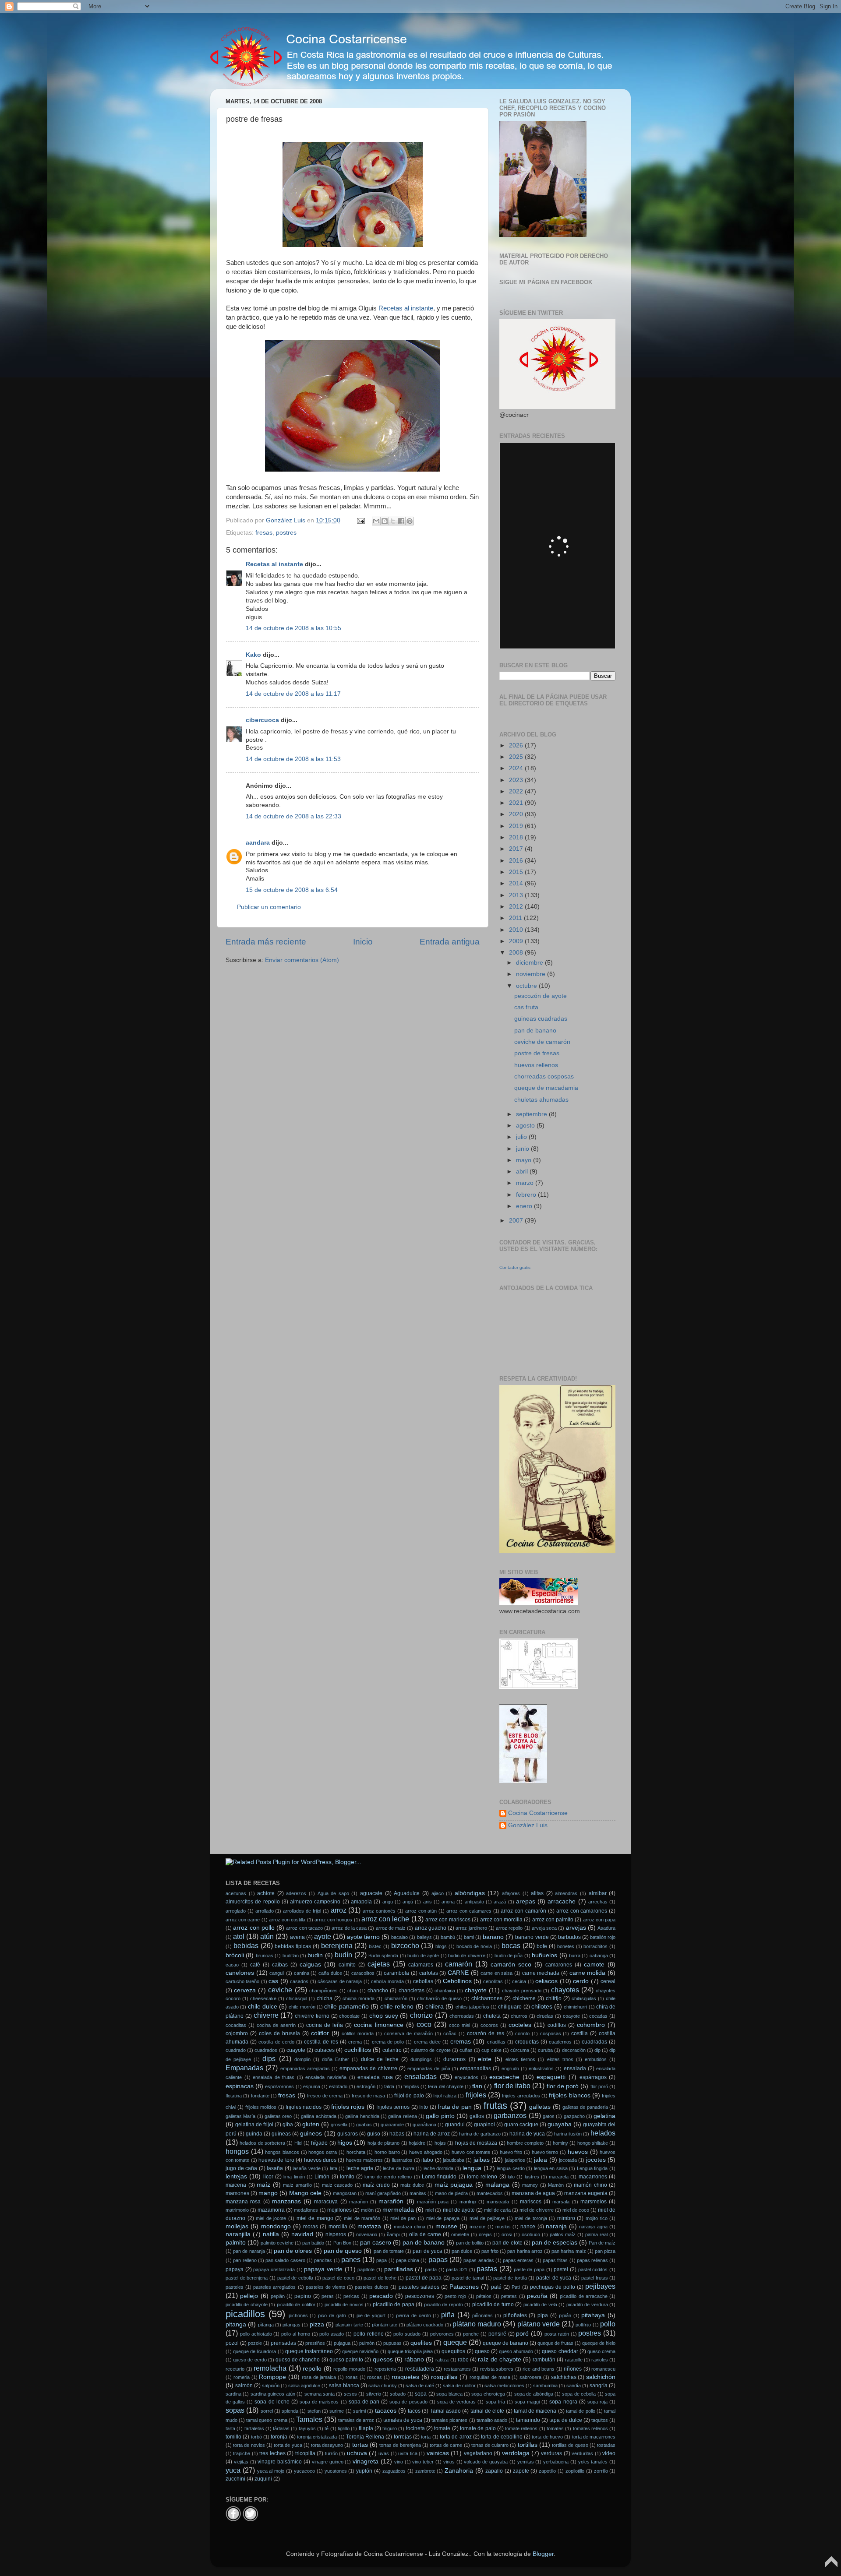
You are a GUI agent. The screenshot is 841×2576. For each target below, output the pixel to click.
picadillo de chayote (247, 2305)
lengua (472, 2168)
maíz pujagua (454, 2185)
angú (408, 1902)
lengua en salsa (551, 2168)
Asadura (606, 1928)
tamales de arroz (356, 2420)
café (255, 1965)
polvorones (442, 2334)
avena (297, 1937)
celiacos (546, 1981)
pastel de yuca (554, 2278)
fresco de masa (369, 2096)
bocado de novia (474, 1946)
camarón (459, 1964)
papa (382, 2260)
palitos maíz (563, 2234)
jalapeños (515, 2160)
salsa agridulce (304, 2386)
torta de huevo (547, 2437)
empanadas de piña (429, 2069)
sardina (233, 2394)
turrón (331, 2453)
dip (597, 2050)
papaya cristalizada (274, 2269)
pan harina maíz (569, 2251)
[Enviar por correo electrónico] (376, 521)
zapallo (494, 2471)
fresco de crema (325, 2096)
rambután (544, 2360)
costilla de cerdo (276, 2042)
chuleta (492, 2016)
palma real (596, 2234)
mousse (446, 2226)
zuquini (263, 2479)
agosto (526, 1126)
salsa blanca (344, 2386)
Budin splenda (383, 1956)
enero (525, 1206)
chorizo (421, 2015)
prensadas (283, 2343)
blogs (441, 1946)
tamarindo (528, 2420)
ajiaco (438, 1893)
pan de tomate (389, 2251)
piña (448, 2315)
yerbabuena (556, 2462)
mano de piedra (451, 2193)
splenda (290, 2411)
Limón (322, 2177)
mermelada (398, 2210)
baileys (424, 1937)
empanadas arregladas (305, 2069)
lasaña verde (307, 2168)
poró (522, 2334)
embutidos (596, 2059)
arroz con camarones (582, 1911)
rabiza (442, 2360)
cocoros (489, 2025)
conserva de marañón (408, 2033)
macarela (559, 2177)
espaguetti (551, 2077)
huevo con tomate (471, 2152)
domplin (302, 2059)
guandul (455, 2125)
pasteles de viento (325, 2287)
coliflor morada (358, 2033)
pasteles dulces (372, 2287)
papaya (235, 2269)
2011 (516, 918)
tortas (360, 2445)
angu (388, 1902)
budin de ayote (423, 1956)
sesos (350, 2394)
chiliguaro (510, 2007)
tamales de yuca (403, 2420)
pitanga (236, 2324)
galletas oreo (278, 2116)
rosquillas (444, 2377)
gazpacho (574, 2116)
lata (334, 2168)
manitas (418, 2193)
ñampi (393, 2234)
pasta (431, 2269)
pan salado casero (285, 2260)
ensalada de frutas (274, 2077)
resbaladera (420, 2369)
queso (482, 2351)
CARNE (458, 1973)
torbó (256, 2437)
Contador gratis (515, 1267)
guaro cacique (521, 2125)
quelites (421, 2343)
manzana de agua (533, 2193)
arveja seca (544, 1928)
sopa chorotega (488, 2394)
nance (528, 2227)
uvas (384, 2453)
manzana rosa (243, 2202)
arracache (562, 1901)
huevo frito (511, 2152)
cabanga (599, 1956)
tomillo (233, 2437)
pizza (317, 2324)
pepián (278, 2296)
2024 (517, 768)
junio (523, 1149)
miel (429, 2210)
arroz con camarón (523, 1911)
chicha (325, 1998)
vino (399, 2462)
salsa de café (420, 2386)
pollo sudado (407, 2334)
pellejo (249, 2296)
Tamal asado (445, 2411)
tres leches (272, 2453)
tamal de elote (488, 2411)
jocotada (568, 2160)
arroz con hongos (333, 1920)
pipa (543, 2315)
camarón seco (511, 1965)
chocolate (349, 2016)
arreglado (236, 1911)
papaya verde (323, 2269)
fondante (260, 2096)
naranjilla (238, 2234)
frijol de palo (409, 2096)
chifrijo (554, 1998)
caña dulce (330, 1973)
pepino (303, 2296)
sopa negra (563, 2402)
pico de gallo (332, 2315)
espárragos (593, 2077)
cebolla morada (387, 1981)
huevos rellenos (536, 1065)
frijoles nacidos (304, 2107)
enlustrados (541, 2069)
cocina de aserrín (276, 2025)
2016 (517, 861)
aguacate (371, 1893)
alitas (537, 1893)
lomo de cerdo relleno (388, 2177)
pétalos (484, 2296)
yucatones (336, 2471)
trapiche (242, 2453)
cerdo (581, 1981)
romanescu (603, 2369)
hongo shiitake (593, 2143)
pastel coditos (593, 2269)
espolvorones (279, 2086)
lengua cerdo (511, 2168)
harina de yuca (527, 2134)
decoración (574, 2050)
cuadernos (560, 2042)
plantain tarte (349, 2325)
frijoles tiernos (393, 2107)
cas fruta (526, 1007)
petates (509, 2296)
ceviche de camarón (542, 1042)
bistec (375, 1946)
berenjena (337, 1945)
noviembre (532, 974)
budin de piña (509, 1956)
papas (438, 2259)
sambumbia (545, 2386)
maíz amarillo (297, 2185)
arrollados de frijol (302, 1911)
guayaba (560, 2124)
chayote (476, 1990)
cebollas (423, 1981)
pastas (487, 2269)
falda (389, 2086)
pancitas (323, 2260)
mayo (525, 1160)
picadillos (245, 2314)
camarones (559, 1965)
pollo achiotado (256, 2334)
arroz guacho (431, 1928)
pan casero (376, 2243)
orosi (507, 2234)
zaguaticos (394, 2471)
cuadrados (266, 2050)
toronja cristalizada (317, 2437)
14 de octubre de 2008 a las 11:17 (293, 694)
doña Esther (336, 2059)
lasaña (275, 2168)
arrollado (265, 1911)
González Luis (528, 1825)
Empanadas (244, 2068)
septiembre (532, 1114)
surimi (359, 2411)
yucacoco (304, 2471)
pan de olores (293, 2251)
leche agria (360, 2168)
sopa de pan (364, 2402)
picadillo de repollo (443, 2305)
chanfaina (445, 1991)
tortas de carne (446, 2445)
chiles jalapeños (472, 2007)
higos (345, 2143)
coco (424, 2024)
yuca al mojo (271, 2471)
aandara (258, 843)
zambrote (425, 2471)
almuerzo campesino (315, 1902)
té (327, 2428)
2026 (517, 745)
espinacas (240, 2086)
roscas (375, 2377)
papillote (366, 2269)
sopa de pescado (408, 2402)
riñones (573, 2369)
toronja (279, 2437)
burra (575, 1956)
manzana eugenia (586, 2193)
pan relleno (245, 2260)
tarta (230, 2428)
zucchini (235, 2479)
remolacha (270, 2368)
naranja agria (593, 2227)
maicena (236, 2185)
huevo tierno (545, 2152)
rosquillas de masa (490, 2377)
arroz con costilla (287, 1920)
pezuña (537, 2296)
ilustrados (402, 2160)
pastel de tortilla (510, 2278)
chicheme (524, 1998)
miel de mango (315, 2218)
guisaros (348, 2134)
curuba (545, 2050)
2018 (517, 837)
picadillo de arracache (584, 2296)
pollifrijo (583, 2325)
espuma (312, 2086)
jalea (541, 2160)
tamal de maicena (535, 2411)
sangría (599, 2386)
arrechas (598, 1902)
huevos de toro (276, 2160)
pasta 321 (457, 2269)
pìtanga (266, 2325)
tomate (442, 2428)
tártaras (281, 2428)
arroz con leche (385, 1919)
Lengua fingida (592, 2168)
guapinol (484, 2125)
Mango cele (305, 2193)
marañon (359, 2202)
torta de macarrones (594, 2437)
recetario (235, 2369)
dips (269, 2058)
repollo (312, 2369)
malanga (497, 2185)
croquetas (527, 2042)
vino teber (423, 2462)
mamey (530, 2185)
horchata (356, 2152)
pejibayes (600, 2286)
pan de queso (343, 2251)
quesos (383, 2359)
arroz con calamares (469, 1911)
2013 (517, 895)
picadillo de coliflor (296, 2305)
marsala (561, 2202)
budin (315, 1955)
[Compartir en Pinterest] (410, 521)
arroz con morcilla (501, 1920)
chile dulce (263, 2007)
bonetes (566, 1946)
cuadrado (236, 2050)
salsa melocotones (504, 2386)
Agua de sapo (333, 1893)
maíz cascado (337, 2185)
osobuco (531, 2234)
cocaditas (236, 2025)
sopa (421, 2394)
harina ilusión (568, 2134)
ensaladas (420, 2076)
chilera (435, 2007)
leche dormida (439, 2168)
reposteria (385, 2369)
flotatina (234, 2096)
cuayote (296, 2050)
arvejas (576, 1928)
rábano (414, 2359)
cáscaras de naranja (340, 1981)
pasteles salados (419, 2287)
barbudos (569, 1937)
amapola (361, 1902)
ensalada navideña (326, 2077)
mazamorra (271, 2210)
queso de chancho (298, 2360)
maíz (263, 2185)
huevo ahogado (426, 2152)
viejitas (241, 2462)
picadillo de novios (344, 2305)
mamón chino (590, 2185)
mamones (237, 2193)
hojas (440, 2143)
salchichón (601, 2377)
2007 (517, 1221)
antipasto (474, 1902)
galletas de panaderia (585, 2107)
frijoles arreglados (521, 2096)
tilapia (366, 2428)
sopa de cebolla (579, 2394)
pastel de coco (338, 2278)
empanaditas (475, 2069)
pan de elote (507, 2243)
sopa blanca (449, 2394)
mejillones (339, 2210)
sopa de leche (272, 2402)
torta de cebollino (502, 2437)
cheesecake (263, 1998)
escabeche (504, 2077)
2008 (517, 953)
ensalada (575, 2069)
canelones (240, 1973)
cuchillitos (358, 2050)
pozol (232, 2343)
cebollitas (493, 1981)
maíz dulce (412, 2185)
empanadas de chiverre (368, 2069)
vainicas (438, 2453)
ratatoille (574, 2360)
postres (286, 533)
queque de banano (505, 2343)
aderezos (296, 1893)
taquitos (600, 2420)
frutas (495, 2106)
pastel (561, 2269)
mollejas (237, 2226)
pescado (381, 2296)
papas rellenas (592, 2260)
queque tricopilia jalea (410, 2351)
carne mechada (541, 1973)
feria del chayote (445, 2086)
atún (267, 1936)
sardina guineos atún (273, 2394)
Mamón (556, 2185)
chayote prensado (521, 1991)
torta (426, 2437)
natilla (271, 2234)
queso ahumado (516, 2351)
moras (311, 2227)
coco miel (459, 2025)
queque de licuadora (254, 2351)
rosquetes (405, 2377)
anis (428, 1902)
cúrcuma (520, 2050)
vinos (449, 2462)
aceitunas (236, 1893)
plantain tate (385, 2325)
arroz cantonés (379, 1911)
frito (424, 2107)
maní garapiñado (383, 2193)
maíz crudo (376, 2185)
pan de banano (535, 1031)
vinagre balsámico (280, 2462)
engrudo (510, 2069)
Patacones (464, 2287)
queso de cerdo (250, 2360)
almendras (566, 1893)
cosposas (551, 2033)
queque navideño (360, 2351)
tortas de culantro (490, 2445)
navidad (302, 2234)
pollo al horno (296, 2334)
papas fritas (555, 2260)
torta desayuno (327, 2445)
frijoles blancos (569, 2095)
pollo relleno (369, 2334)
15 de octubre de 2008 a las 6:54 (292, 890)
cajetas (379, 1964)
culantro (392, 2050)
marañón (391, 2201)
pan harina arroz (525, 2251)
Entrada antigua (450, 942)
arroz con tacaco (304, 1928)
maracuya (326, 2202)
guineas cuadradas (541, 1019)
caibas (280, 1965)
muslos (503, 2227)
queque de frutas (555, 2343)
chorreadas (462, 2016)
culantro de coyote (431, 2050)
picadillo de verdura (587, 2305)
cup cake (491, 2050)
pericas (351, 2296)
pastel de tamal (468, 2278)
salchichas (564, 2377)
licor (268, 2177)
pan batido (313, 2243)
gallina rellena (402, 2116)
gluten (311, 2124)
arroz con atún (421, 1911)
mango (268, 2193)
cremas (461, 2042)
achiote (266, 1893)
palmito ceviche (277, 2243)
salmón (244, 2386)
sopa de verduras (456, 2402)
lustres (532, 2177)
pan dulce (462, 2251)
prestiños (315, 2343)
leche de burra (398, 2168)
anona (448, 1902)
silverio (374, 2394)
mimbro (566, 2218)
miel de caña (497, 2210)
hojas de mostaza (476, 2143)
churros (519, 2016)
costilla (580, 2033)
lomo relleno (482, 2177)
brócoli (235, 1955)
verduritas (582, 2453)
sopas (235, 2410)
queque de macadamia (546, 1088)
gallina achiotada (318, 2116)
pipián (565, 2315)
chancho (378, 1991)
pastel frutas (595, 2278)
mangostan (345, 2193)
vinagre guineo (328, 2462)
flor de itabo (512, 2086)
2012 (517, 907)
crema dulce (427, 2042)
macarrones (593, 2177)
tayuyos (307, 2428)
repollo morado (349, 2369)
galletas (540, 2107)
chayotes (565, 1990)
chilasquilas (584, 1998)
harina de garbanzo (480, 2134)
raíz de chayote (499, 2359)
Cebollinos (457, 1981)
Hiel (298, 2143)
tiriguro (390, 2428)
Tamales (309, 2419)
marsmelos (594, 2202)
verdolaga (516, 2453)
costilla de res (321, 2042)
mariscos (531, 2202)
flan (477, 2086)
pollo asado (332, 2334)
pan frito (490, 2251)
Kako (253, 655)
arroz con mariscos (448, 1920)
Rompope (272, 2377)
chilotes (542, 2007)
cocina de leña (325, 2025)
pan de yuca (427, 2251)
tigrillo (344, 2428)
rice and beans (539, 2369)
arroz (339, 1910)
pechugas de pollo (553, 2287)
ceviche (280, 1990)
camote (594, 1965)
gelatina (604, 2116)
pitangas (292, 2325)
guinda (254, 2134)
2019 (517, 826)
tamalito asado (492, 2420)
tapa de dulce (565, 2420)
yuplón (364, 2471)
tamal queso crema (267, 2420)
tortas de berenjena (400, 2445)
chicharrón (396, 1998)
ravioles (600, 2360)
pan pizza (605, 2251)
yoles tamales (593, 2462)
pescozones (420, 2296)
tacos (414, 2411)
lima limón (294, 2177)
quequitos (453, 2351)
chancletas (412, 1991)
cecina (519, 1981)
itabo (427, 2160)
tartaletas (254, 2428)
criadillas (496, 2042)
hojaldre (417, 2143)
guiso (374, 2134)
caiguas (310, 1965)
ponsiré (497, 2334)
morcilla (338, 2227)
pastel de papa (424, 2278)
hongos (237, 2151)
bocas (511, 1945)
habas (397, 2134)
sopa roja (597, 2402)
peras (328, 2296)
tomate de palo (478, 2428)
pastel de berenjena (247, 2278)
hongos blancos (282, 2152)
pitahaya (593, 2315)
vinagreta (366, 2461)
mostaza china (410, 2227)
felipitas (411, 2086)
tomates (555, 2428)
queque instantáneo (309, 2351)
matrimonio (237, 2210)
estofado (338, 2086)
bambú (448, 1937)
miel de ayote (459, 2210)
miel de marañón (362, 2218)
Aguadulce (407, 1893)
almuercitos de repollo (253, 1902)
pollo (608, 2324)
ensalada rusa (375, 2077)
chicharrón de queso (439, 1998)
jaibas (482, 2160)
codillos (557, 2025)
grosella (339, 2125)
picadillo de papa (394, 2305)
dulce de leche (380, 2059)
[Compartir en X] (393, 521)
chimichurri (575, 2007)
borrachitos (595, 1946)
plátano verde (539, 2324)
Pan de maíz (602, 2243)
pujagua (342, 2343)
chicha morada (359, 1998)
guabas (364, 2125)
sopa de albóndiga (534, 2394)
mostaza (369, 2226)
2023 (517, 780)
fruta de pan (455, 2107)
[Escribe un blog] (385, 521)
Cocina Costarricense (538, 1813)
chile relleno (397, 2007)
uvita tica (408, 2453)
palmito (236, 2243)
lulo (511, 2177)
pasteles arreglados (274, 2287)
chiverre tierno (312, 2016)
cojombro (237, 2033)
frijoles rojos (348, 2107)
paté (496, 2287)
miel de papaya (443, 2218)
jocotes (596, 2160)
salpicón (271, 2386)
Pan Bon (342, 2243)
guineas (281, 2134)
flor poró (599, 2086)
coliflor (320, 2033)
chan (353, 1991)
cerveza (245, 1990)
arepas (526, 1901)
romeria (242, 2377)
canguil (277, 1973)
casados (299, 1981)
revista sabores (497, 2369)
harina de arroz (432, 2134)
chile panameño (346, 2007)
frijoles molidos (261, 2107)
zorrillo (601, 2471)
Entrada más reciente (266, 942)
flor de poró (563, 2086)
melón (367, 2210)
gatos (549, 2116)
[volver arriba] (831, 2565)
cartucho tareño (242, 1981)
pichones (298, 2315)
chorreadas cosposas (544, 1077)
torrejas (403, 2437)
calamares (421, 1965)
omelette (460, 2234)
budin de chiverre (467, 1956)
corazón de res (486, 2033)
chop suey (384, 2016)
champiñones (323, 1991)
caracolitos (363, 1973)
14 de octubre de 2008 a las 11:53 (293, 759)
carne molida (588, 1973)
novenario (367, 2234)
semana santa (320, 2394)
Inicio (363, 942)
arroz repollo (509, 1928)
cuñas (466, 2050)
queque (455, 2342)
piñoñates (515, 2315)
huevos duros (320, 2160)
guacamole (392, 2125)
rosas (352, 2377)
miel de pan (403, 2218)
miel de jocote (271, 2218)
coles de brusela (279, 2033)
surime (337, 2411)
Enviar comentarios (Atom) (302, 960)
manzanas (286, 2201)
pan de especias (555, 2243)
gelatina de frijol (254, 2125)
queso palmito (346, 2360)
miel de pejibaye (487, 2218)
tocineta (415, 2428)
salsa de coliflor (459, 2386)
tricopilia (305, 2453)
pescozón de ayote (541, 996)
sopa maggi (527, 2402)
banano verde (532, 1937)
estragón (366, 2086)
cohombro (591, 2025)
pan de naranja (249, 2251)
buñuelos (544, 1955)
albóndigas (470, 1893)
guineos (311, 2134)
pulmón (367, 2343)
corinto (522, 2033)
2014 (517, 883)
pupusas (392, 2343)
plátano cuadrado (425, 2325)
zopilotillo (575, 2471)
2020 (517, 814)
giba (288, 2125)
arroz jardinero (471, 1928)
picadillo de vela (540, 2305)
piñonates (482, 2315)
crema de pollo (388, 2042)
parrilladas (399, 2269)
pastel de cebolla (295, 2278)
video (609, 2453)
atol (239, 1936)
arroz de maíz (391, 1928)
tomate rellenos (521, 2428)
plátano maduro (477, 2324)
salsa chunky (383, 2386)
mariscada (498, 2202)
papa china (408, 2260)
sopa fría (495, 2402)
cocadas (598, 2016)
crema (355, 2042)
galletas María (240, 2116)
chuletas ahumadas (541, 1100)
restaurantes (457, 2369)
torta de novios (249, 2445)
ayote (323, 1936)
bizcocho (405, 1945)
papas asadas (479, 2260)
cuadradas (594, 2042)
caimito (347, 1965)
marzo (526, 1183)
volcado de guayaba (486, 2462)
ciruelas (545, 2016)
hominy (560, 2143)
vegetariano (478, 2453)
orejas (485, 2234)
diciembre (530, 963)
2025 (517, 757)
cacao (232, 1965)
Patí (516, 2287)
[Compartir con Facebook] (401, 521)
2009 (517, 941)
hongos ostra (323, 2152)
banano (493, 1937)
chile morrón (302, 2007)
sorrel (267, 2411)
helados (603, 2133)
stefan (314, 2411)
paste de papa (529, 2269)
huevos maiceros (364, 2160)
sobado (398, 2394)
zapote (521, 2471)
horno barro (387, 2152)
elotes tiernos (520, 2059)
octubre (527, 986)
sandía (574, 2386)
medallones (306, 2210)
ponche (471, 2334)
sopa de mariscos (319, 2402)
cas (273, 1981)
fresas (264, 533)
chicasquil (297, 1998)
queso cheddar (560, 2351)
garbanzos (510, 2115)
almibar (598, 1893)
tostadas (606, 2445)
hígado (319, 2143)
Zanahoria (459, 2471)
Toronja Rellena (365, 2437)
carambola (396, 1973)
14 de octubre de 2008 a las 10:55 (293, 628)
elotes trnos (560, 2059)
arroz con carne (243, 1920)
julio (522, 1137)
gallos (477, 2116)
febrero (527, 1195)
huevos (578, 2152)
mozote (477, 2227)
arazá (500, 1902)
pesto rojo (455, 2296)
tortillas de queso (570, 2445)
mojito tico (597, 2218)
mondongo (276, 2226)
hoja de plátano (384, 2143)
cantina (302, 1973)
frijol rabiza (445, 2096)
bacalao (399, 1937)
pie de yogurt (371, 2315)
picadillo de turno (493, 2305)
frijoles (476, 2095)
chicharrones (487, 1998)
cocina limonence (378, 2025)
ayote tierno (363, 1937)
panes (351, 2259)
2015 (517, 872)
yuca (233, 2470)
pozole (255, 2343)
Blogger (543, 2554)
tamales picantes (449, 2420)
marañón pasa (433, 2202)
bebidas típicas (293, 1946)
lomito (347, 2177)
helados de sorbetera (262, 2143)
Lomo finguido (439, 2177)
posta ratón (557, 2334)
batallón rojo (603, 1937)
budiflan (291, 1956)
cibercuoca (262, 720)
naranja (556, 2226)
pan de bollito (470, 2243)
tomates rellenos (590, 2428)
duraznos (454, 2059)
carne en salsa (496, 1973)
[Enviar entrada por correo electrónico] (360, 520)
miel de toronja (531, 2218)
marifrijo (468, 2202)
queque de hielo (599, 2343)
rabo (463, 2360)
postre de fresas (537, 1053)
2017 (517, 849)
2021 (517, 803)
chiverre (266, 2015)
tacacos (386, 2411)
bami (469, 1937)
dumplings (421, 2059)
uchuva (357, 2453)
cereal (608, 1981)
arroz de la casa (349, 1928)
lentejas (236, 2176)
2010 (517, 930)
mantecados (490, 2193)
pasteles (235, 2287)
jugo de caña (241, 2168)
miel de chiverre (536, 2210)
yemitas (526, 2462)
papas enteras (518, 2260)
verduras (551, 2453)
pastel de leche (380, 2278)
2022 (517, 791)
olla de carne (425, 2234)
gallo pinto (440, 2116)
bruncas (265, 1956)
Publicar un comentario (269, 907)
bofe (542, 1946)
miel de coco (576, 2210)
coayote (571, 2016)
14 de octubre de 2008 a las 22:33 (293, 816)
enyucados (466, 2077)
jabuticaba (454, 2160)
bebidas (246, 1945)
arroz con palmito (553, 1920)
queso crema (601, 2351)
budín (343, 1955)
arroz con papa (599, 1920)
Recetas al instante (406, 308)
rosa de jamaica (319, 2377)
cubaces (325, 2050)
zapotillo (547, 2471)
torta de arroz (456, 2437)
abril (523, 1172)
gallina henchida (362, 2116)
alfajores (511, 1893)
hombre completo (525, 2143)
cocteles (520, 2025)
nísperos (336, 2234)
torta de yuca (288, 2445)
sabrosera (530, 2377)
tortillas (528, 2445)
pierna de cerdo (413, 2315)
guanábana (424, 2125)
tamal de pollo (581, 2411)
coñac (450, 2033)
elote (485, 2059)
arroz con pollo (254, 1928)
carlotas (429, 1973)
